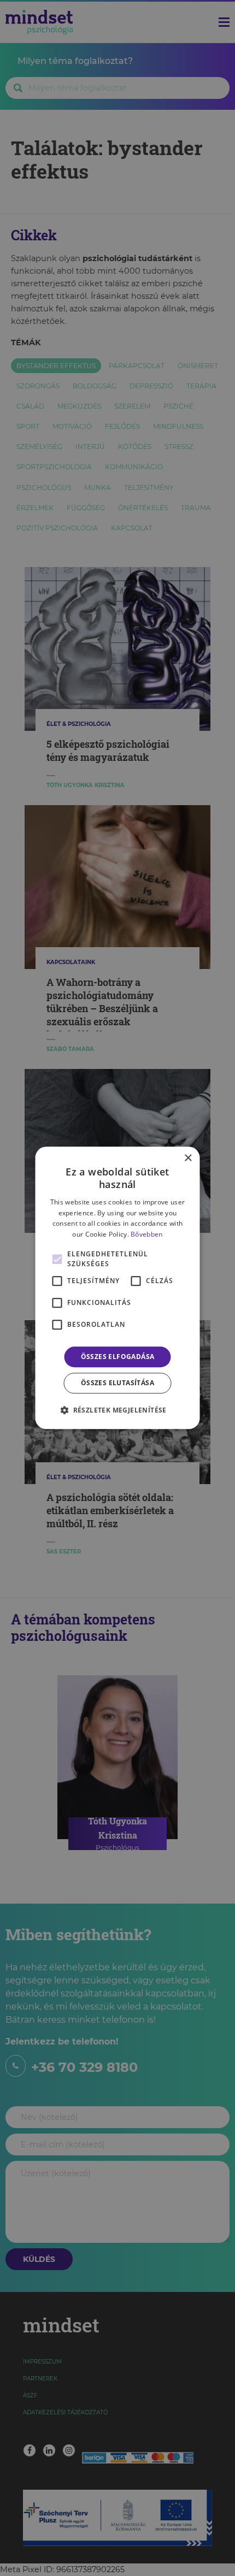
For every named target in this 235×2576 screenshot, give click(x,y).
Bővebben (146, 1234)
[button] (117, 1410)
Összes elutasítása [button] (117, 1383)
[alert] (117, 1288)
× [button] (188, 1158)
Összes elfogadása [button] (118, 1357)
